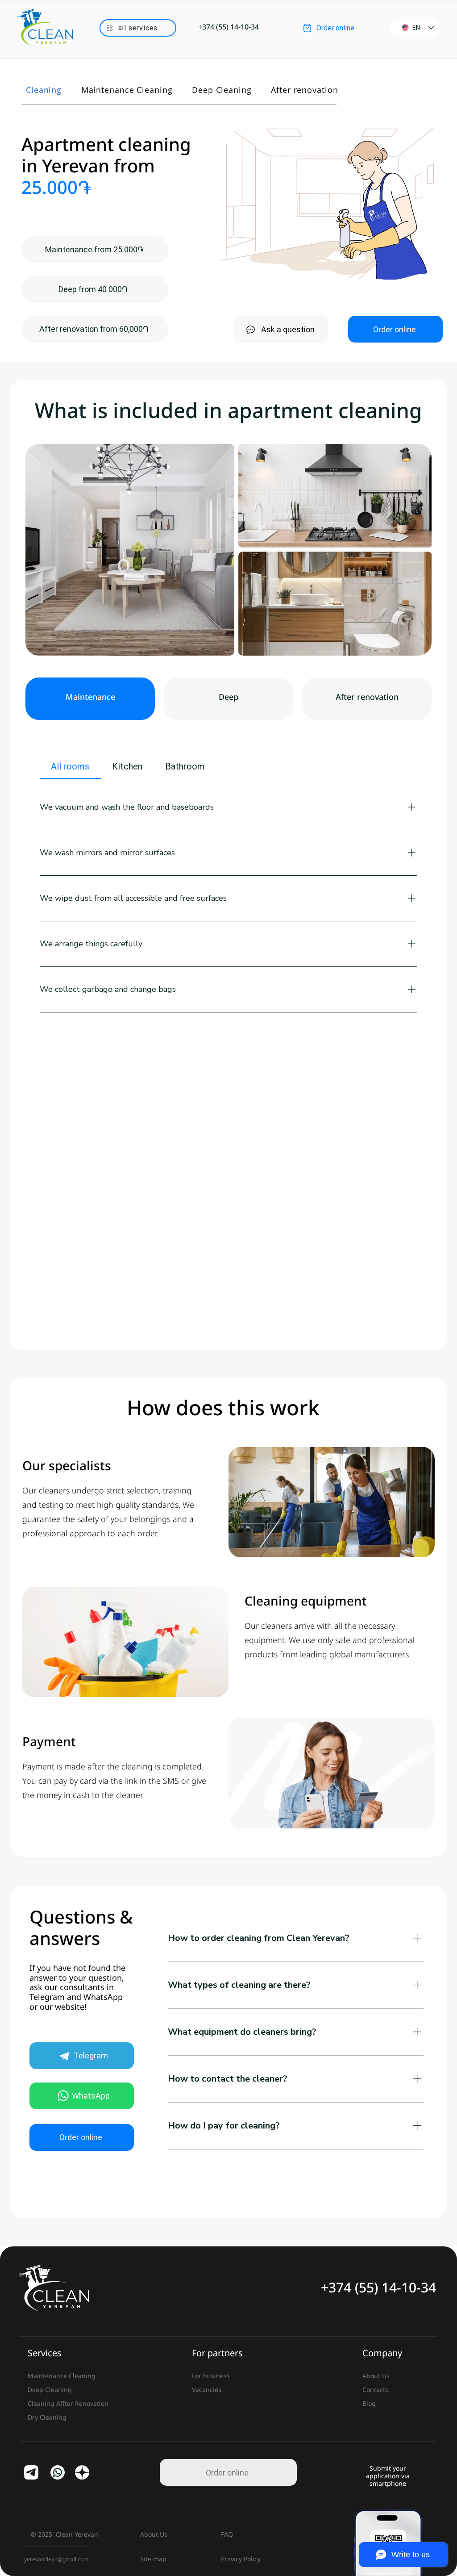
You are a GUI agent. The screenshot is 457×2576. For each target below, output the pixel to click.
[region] (138, 29)
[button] (138, 28)
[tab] (70, 766)
